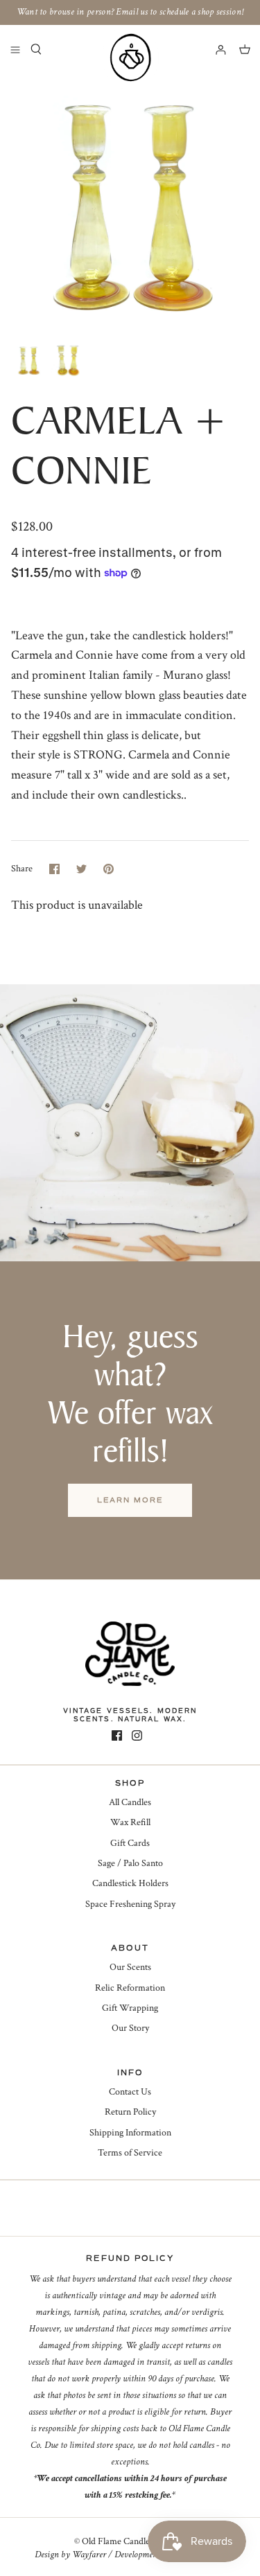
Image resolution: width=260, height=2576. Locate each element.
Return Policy (130, 2112)
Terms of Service (130, 2153)
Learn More (130, 1500)
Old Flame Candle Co (122, 2541)
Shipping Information (130, 2133)
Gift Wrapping (130, 2008)
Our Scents (130, 1967)
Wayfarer (89, 2555)
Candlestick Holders (130, 1883)
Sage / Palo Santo (130, 1863)
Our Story (130, 2028)
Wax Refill (130, 1822)
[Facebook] (117, 1735)
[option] (130, 205)
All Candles (130, 1802)
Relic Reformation (130, 1988)
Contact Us (130, 2092)
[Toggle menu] (15, 49)
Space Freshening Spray (130, 1904)
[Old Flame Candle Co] (130, 57)
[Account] (214, 49)
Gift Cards (130, 1843)
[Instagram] (137, 1735)
